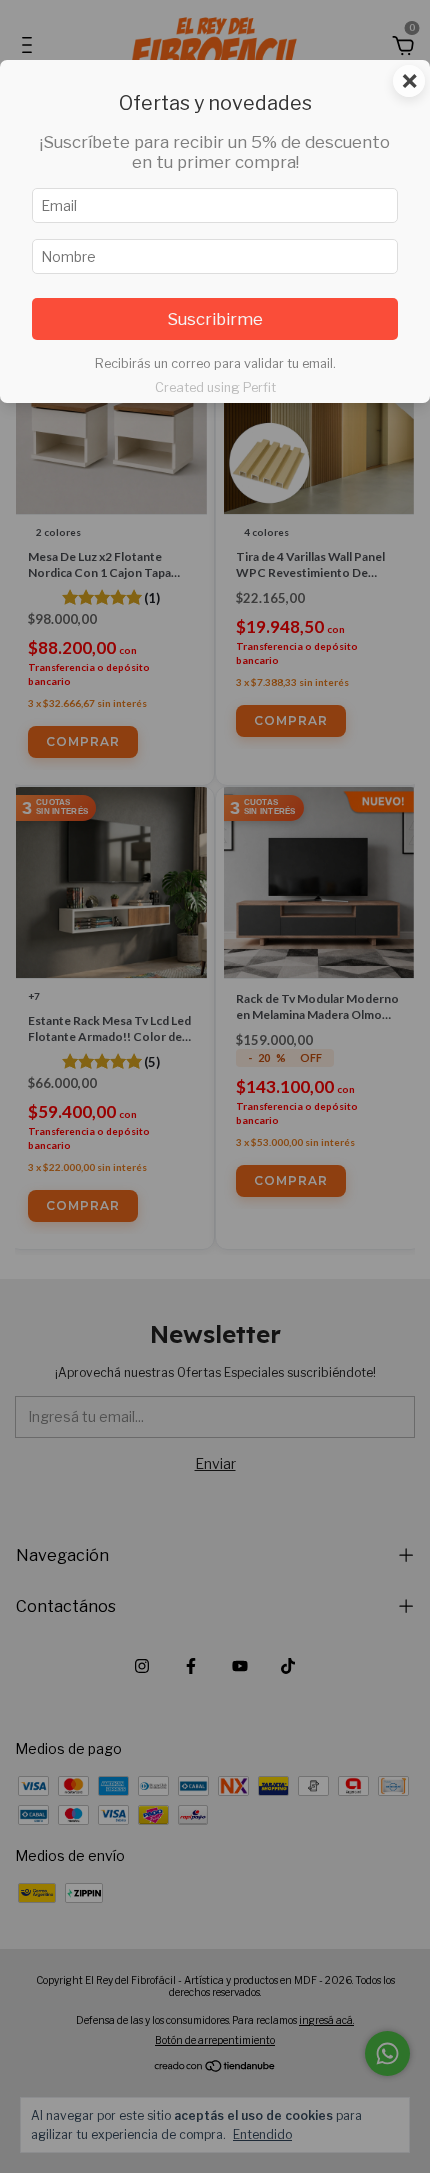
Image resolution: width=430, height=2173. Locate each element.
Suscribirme (215, 319)
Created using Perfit (215, 387)
